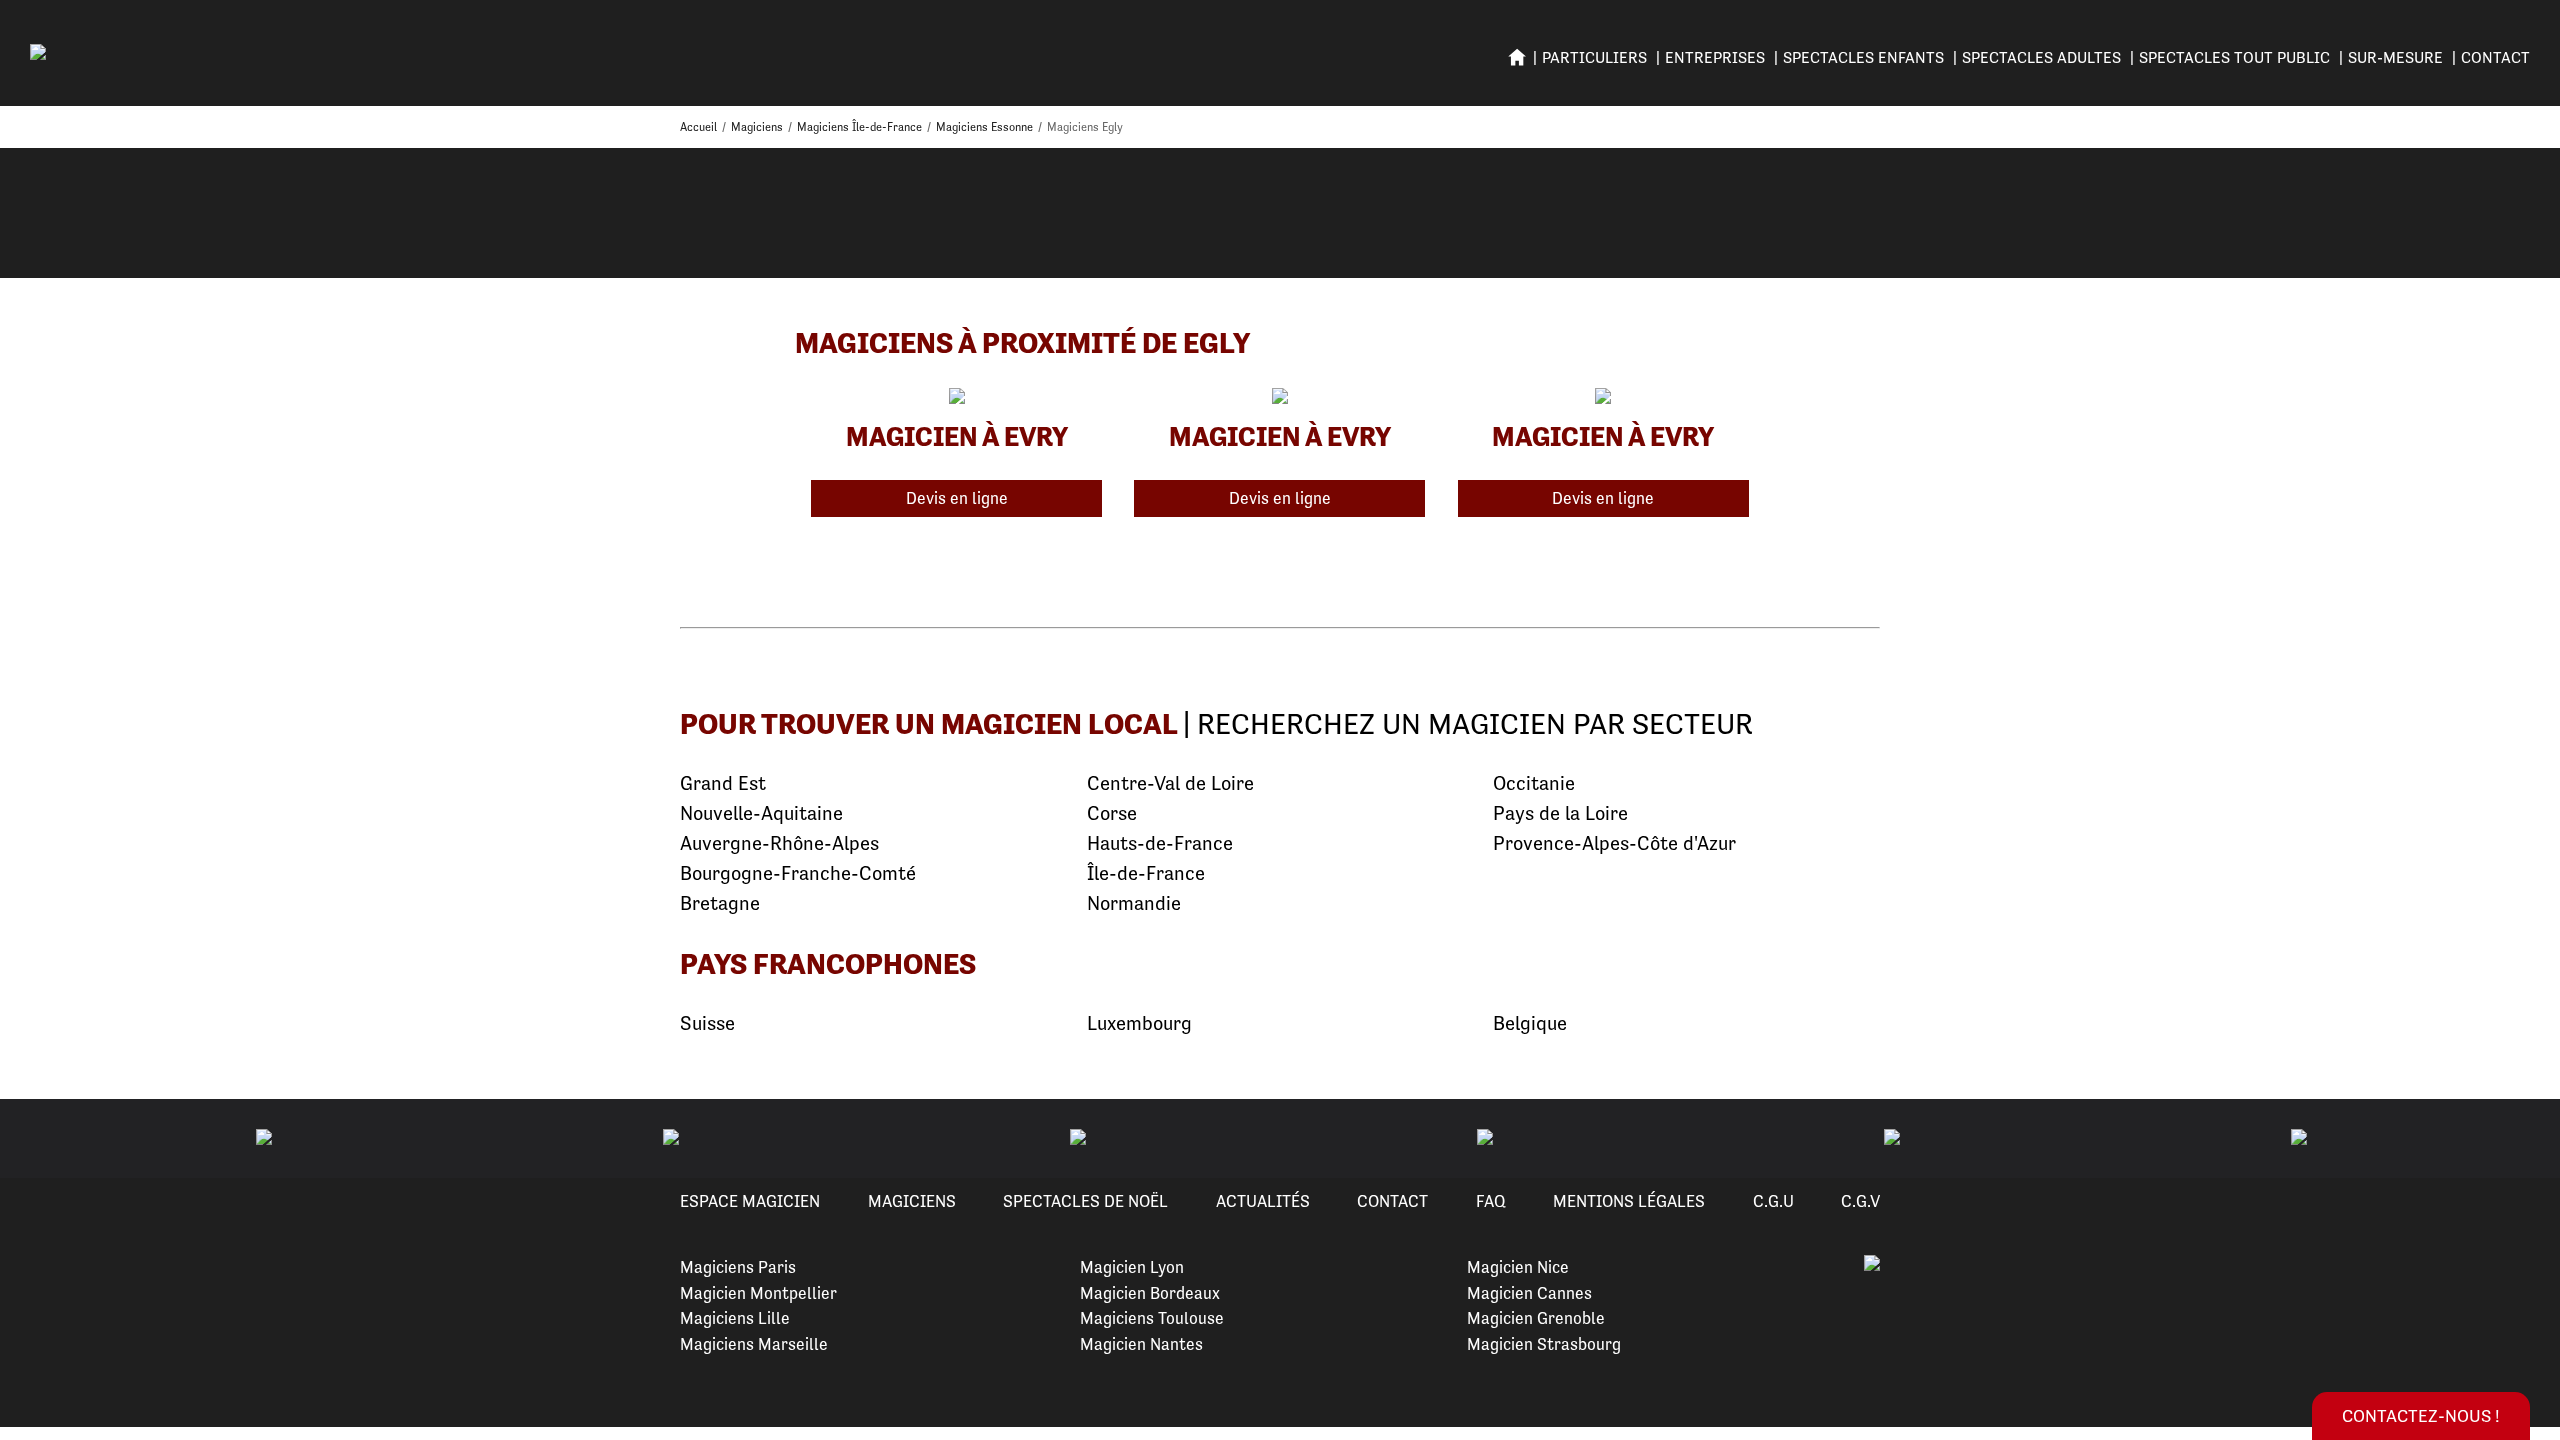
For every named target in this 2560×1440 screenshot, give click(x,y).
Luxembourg (1139, 1023)
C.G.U (1773, 1201)
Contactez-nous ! (2421, 1415)
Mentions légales (1629, 1201)
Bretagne (720, 903)
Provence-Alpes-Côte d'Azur (1614, 843)
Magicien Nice (1518, 1267)
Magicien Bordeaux (1150, 1293)
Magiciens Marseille (754, 1344)
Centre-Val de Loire (1170, 783)
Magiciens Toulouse (1152, 1318)
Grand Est (723, 783)
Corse (1112, 813)
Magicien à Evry (957, 436)
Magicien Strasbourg (1544, 1344)
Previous (39, 1139)
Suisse (707, 1023)
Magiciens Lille (735, 1318)
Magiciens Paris (738, 1267)
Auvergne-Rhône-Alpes (779, 843)
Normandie (1134, 903)
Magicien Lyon (1132, 1267)
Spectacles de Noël (1085, 1201)
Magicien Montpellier (758, 1293)
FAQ (1491, 1201)
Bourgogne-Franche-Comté (798, 873)
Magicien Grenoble (1536, 1318)
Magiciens (912, 1201)
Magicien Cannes (1529, 1293)
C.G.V (1860, 1201)
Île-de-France (1146, 873)
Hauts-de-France (1160, 843)
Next (2521, 1139)
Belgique (1530, 1023)
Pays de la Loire (1560, 813)
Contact (2495, 57)
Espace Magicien (750, 1201)
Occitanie (1534, 783)
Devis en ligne (957, 498)
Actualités (1263, 1201)
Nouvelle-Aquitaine (761, 813)
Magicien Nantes (1141, 1344)
